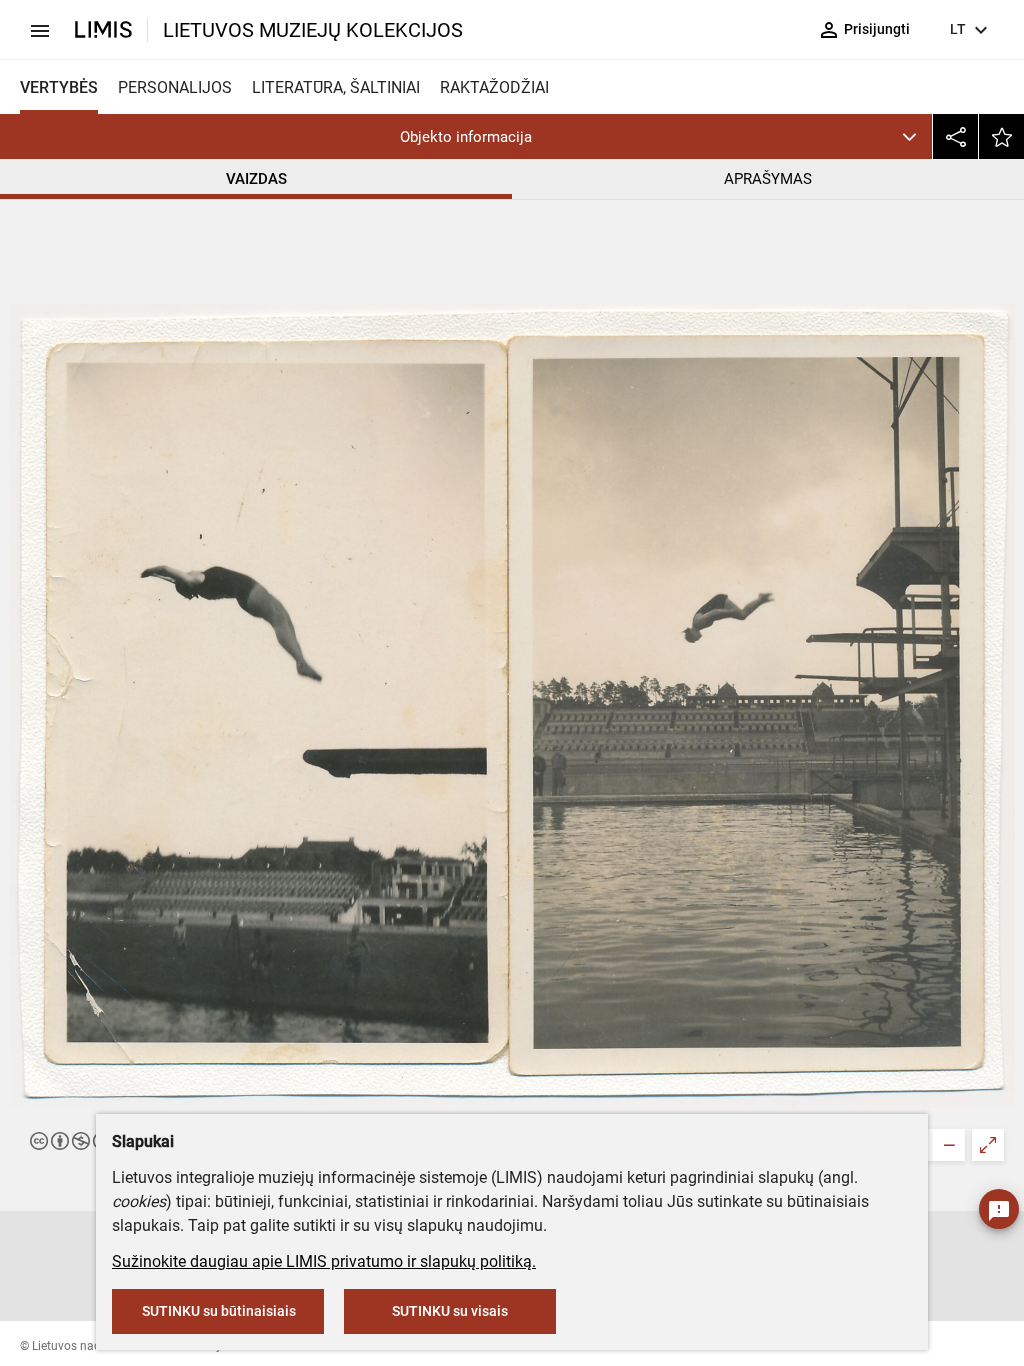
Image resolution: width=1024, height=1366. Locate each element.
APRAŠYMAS (768, 179)
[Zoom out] (949, 1145)
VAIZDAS (256, 179)
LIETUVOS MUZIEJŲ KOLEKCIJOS (313, 30)
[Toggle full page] (988, 1145)
